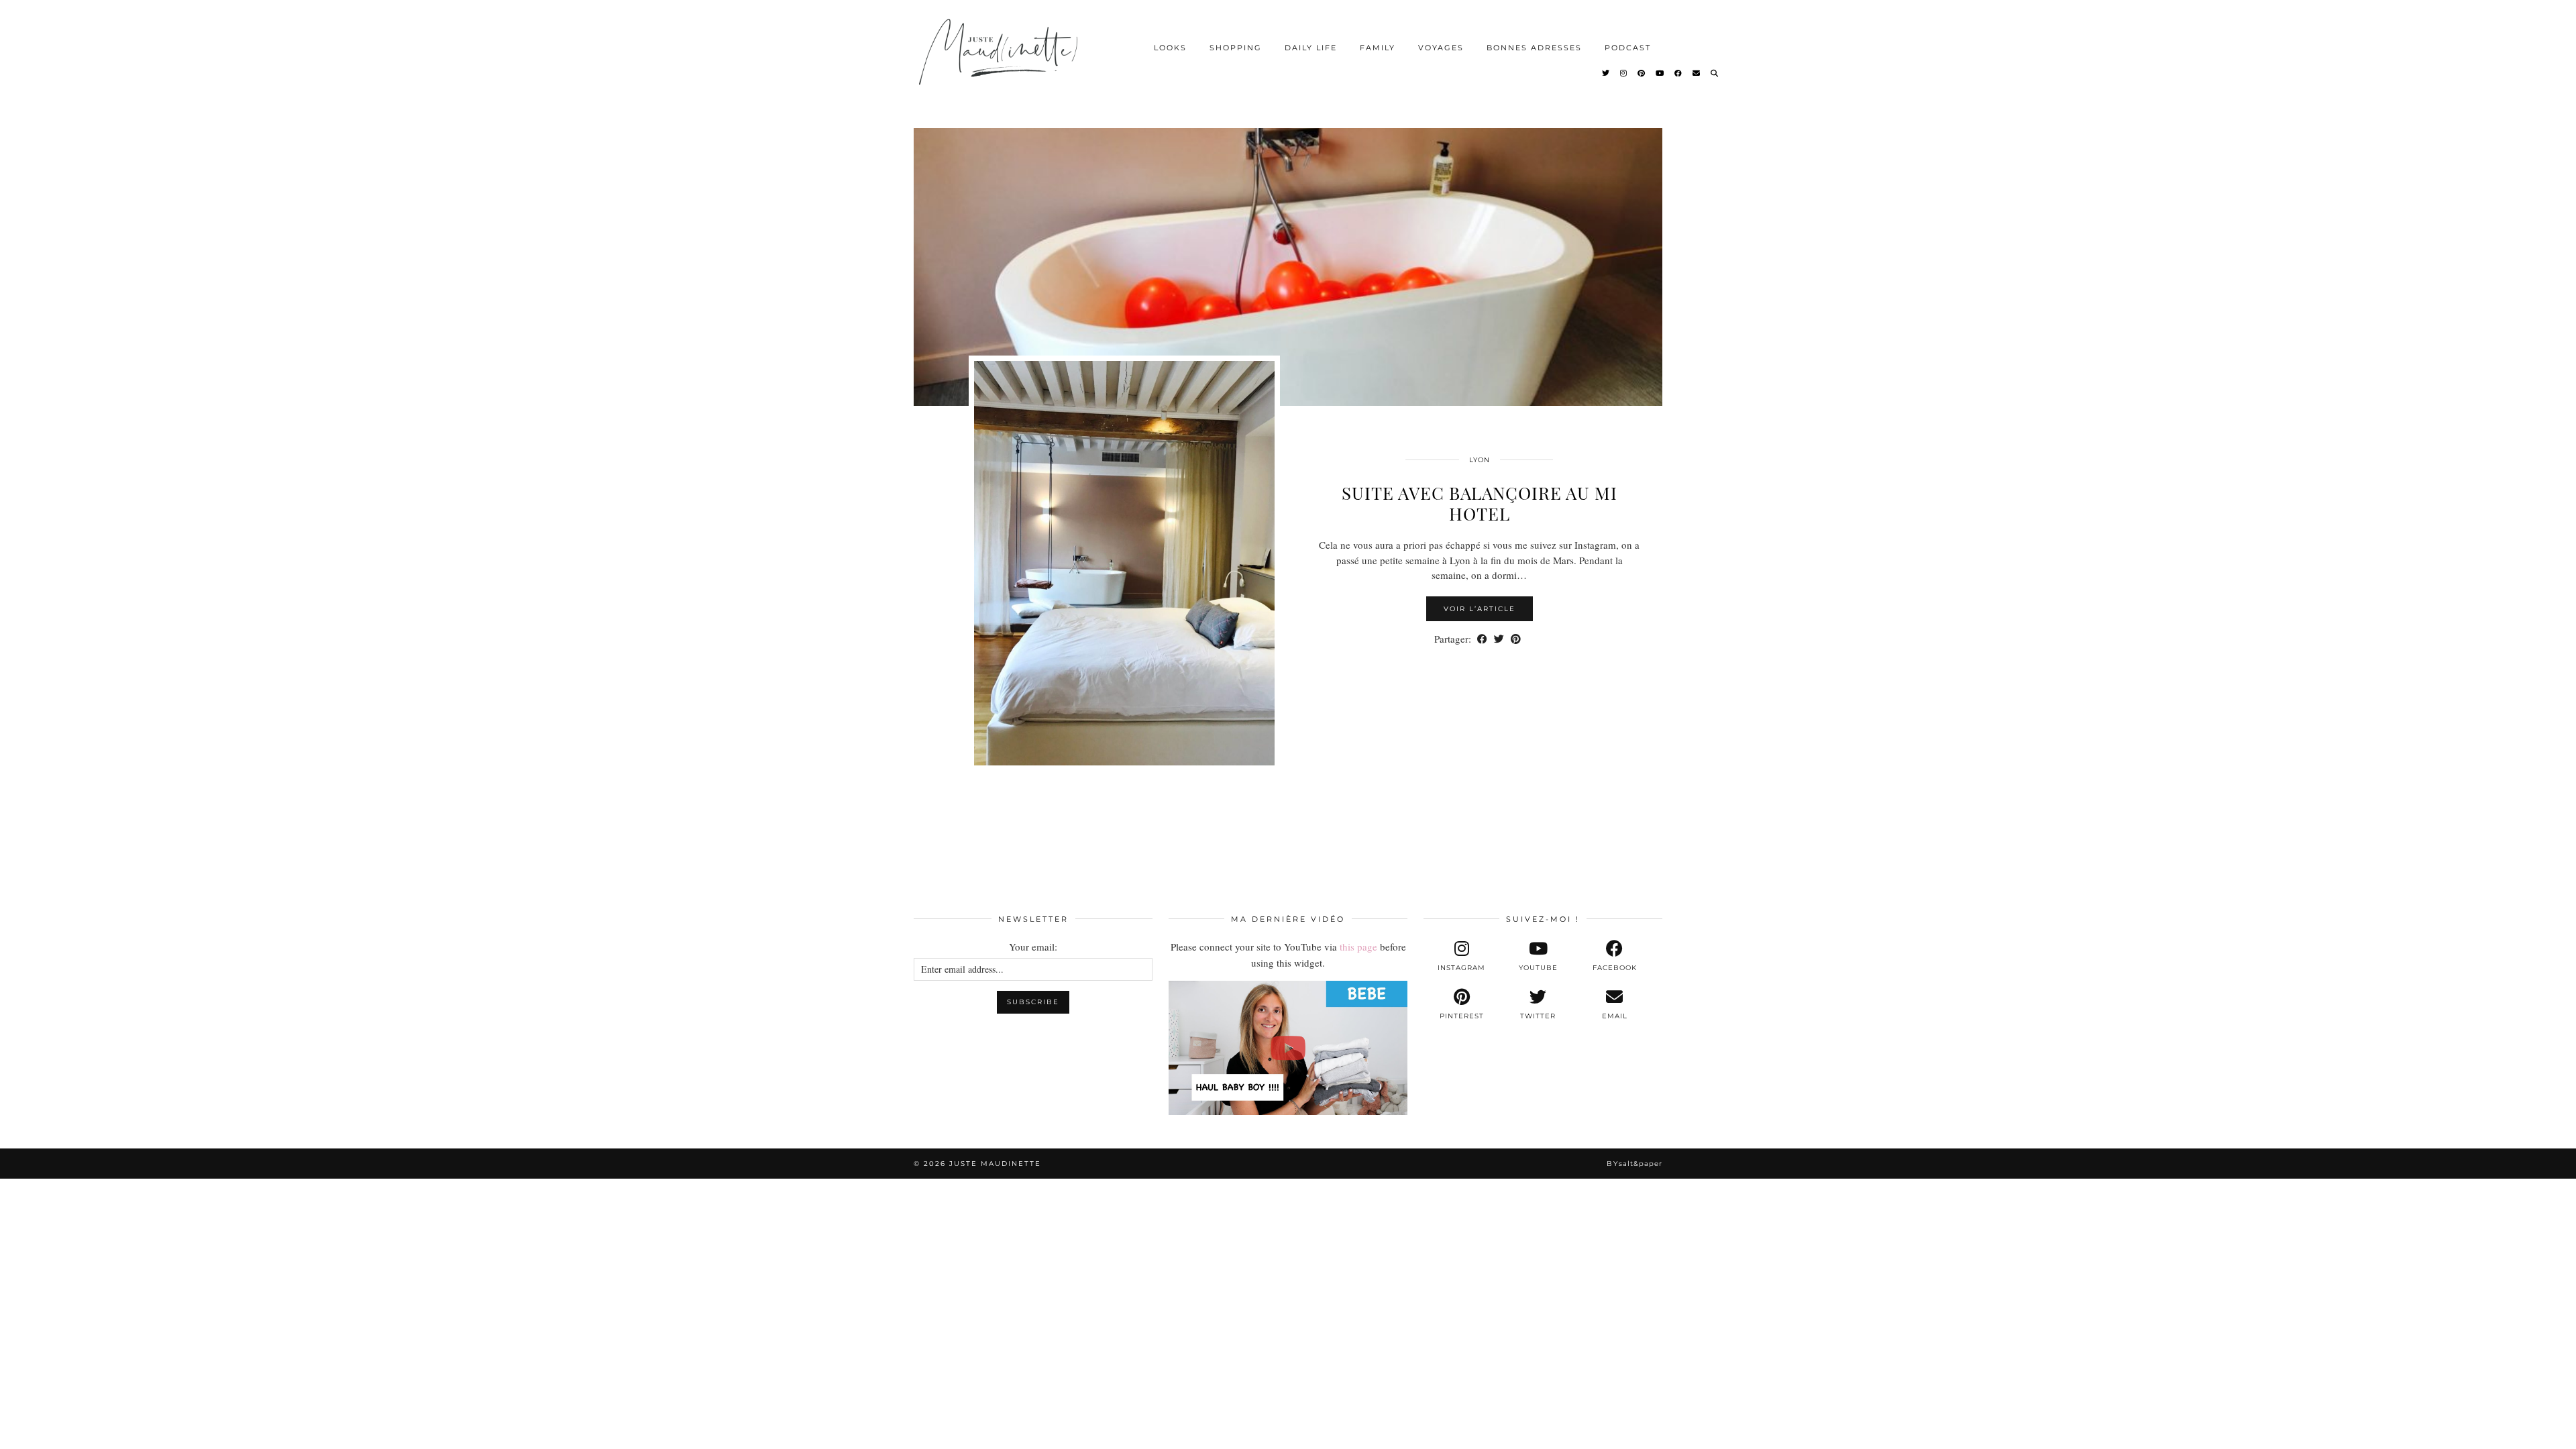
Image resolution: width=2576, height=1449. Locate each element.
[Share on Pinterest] (1516, 639)
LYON (1480, 460)
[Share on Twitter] (1499, 639)
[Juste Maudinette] (1001, 63)
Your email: (1033, 947)
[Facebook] (1679, 73)
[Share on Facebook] (1482, 639)
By (1634, 1164)
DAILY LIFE (1311, 48)
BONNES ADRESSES (1534, 48)
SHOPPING (1236, 48)
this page (1358, 947)
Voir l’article (1480, 609)
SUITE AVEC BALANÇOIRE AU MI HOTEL (1480, 503)
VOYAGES (1441, 48)
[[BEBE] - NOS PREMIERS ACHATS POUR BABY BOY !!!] (1288, 1048)
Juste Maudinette (995, 1164)
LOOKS (1170, 48)
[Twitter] (1606, 73)
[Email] (1697, 73)
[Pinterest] (1642, 73)
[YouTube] (1660, 73)
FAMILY (1378, 48)
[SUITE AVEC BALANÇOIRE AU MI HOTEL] (1288, 255)
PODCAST (1628, 48)
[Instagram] (1624, 73)
